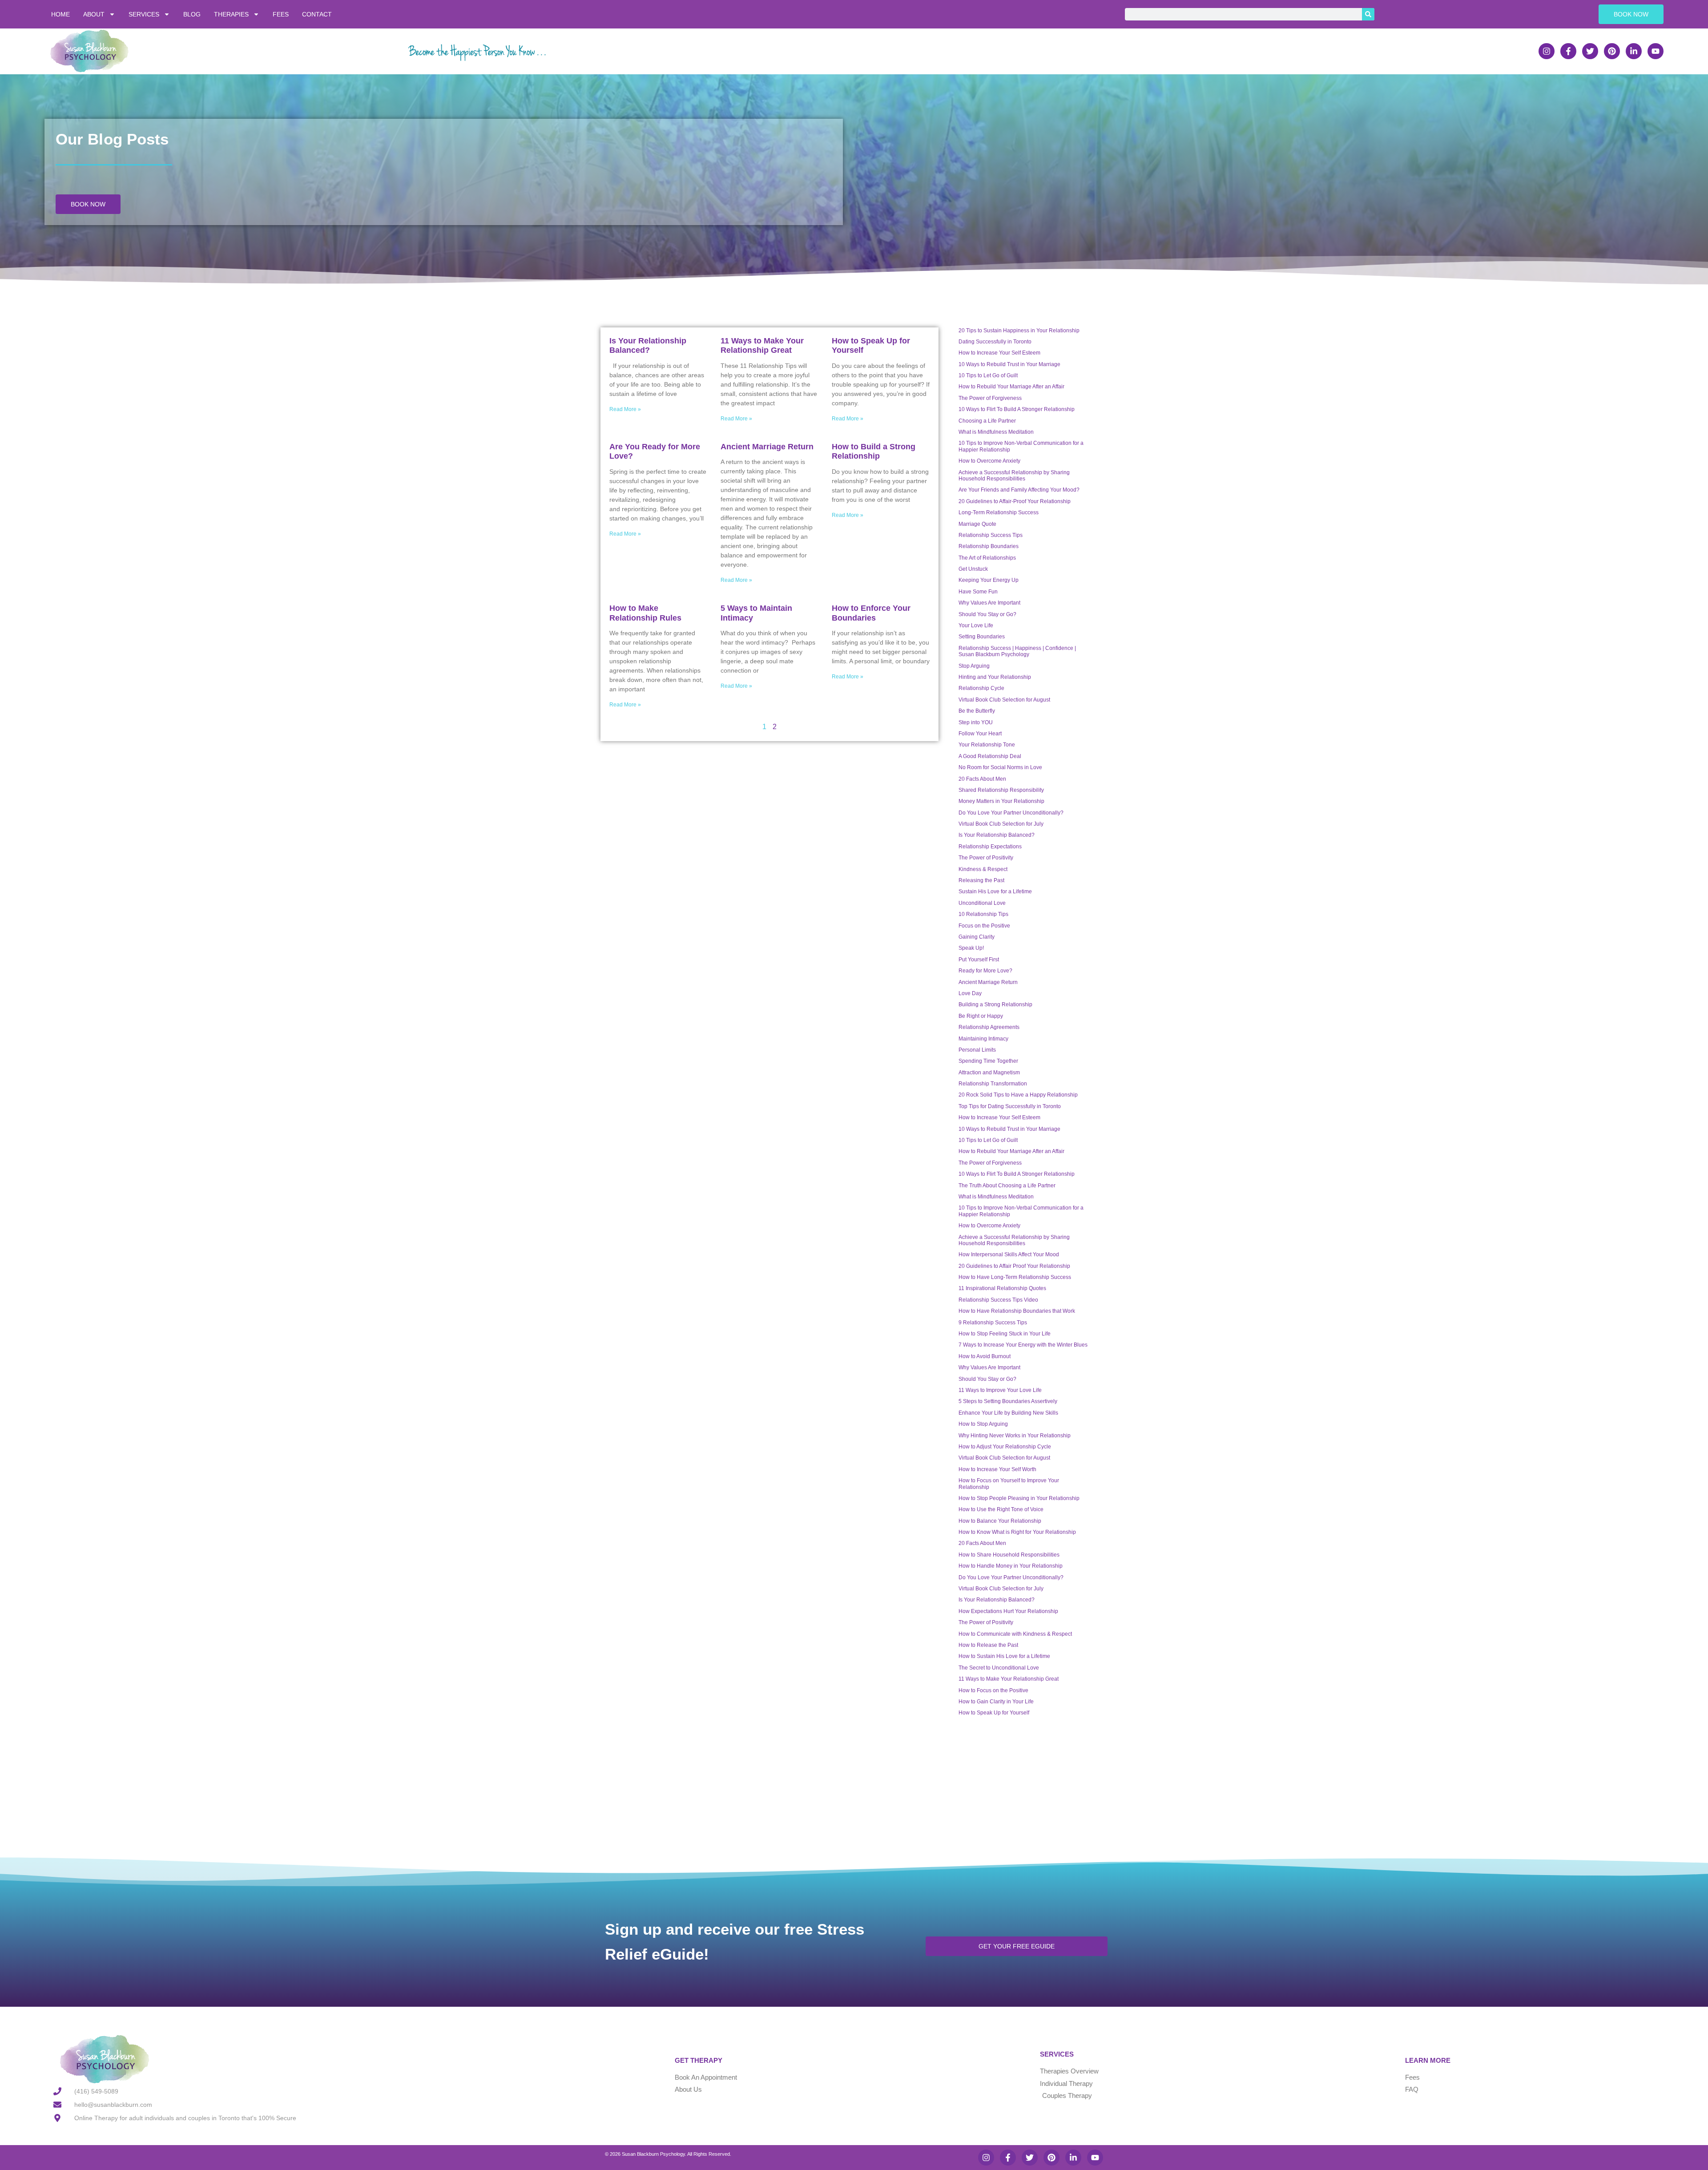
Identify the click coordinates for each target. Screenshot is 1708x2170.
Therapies (231, 14)
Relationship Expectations (990, 847)
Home (60, 14)
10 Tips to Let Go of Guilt (988, 375)
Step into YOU (976, 722)
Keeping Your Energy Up (989, 580)
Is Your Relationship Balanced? (648, 346)
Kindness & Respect (983, 869)
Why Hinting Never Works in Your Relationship (1015, 1436)
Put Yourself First (979, 960)
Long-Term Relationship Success (999, 512)
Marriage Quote (977, 524)
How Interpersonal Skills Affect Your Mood (1009, 1254)
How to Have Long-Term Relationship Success (1015, 1277)
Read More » (625, 409)
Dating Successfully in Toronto (995, 342)
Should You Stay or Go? (987, 614)
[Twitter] (1590, 51)
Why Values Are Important (989, 603)
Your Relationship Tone (987, 745)
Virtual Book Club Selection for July (1001, 824)
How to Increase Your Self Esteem (999, 353)
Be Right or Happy (981, 1016)
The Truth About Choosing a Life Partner (1007, 1186)
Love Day (970, 993)
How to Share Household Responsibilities (1009, 1555)
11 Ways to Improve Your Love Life (1000, 1390)
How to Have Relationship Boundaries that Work (1017, 1311)
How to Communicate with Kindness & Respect (1015, 1634)
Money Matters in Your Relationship (1001, 801)
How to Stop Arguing (983, 1424)
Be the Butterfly (977, 711)
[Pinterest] (1612, 51)
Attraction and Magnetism (989, 1073)
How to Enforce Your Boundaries (871, 613)
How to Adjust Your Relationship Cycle (1005, 1447)
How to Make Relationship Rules (645, 613)
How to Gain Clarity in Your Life (996, 1702)
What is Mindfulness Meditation (996, 432)
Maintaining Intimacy (983, 1039)
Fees (281, 14)
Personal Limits (977, 1050)
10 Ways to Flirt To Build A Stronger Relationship (1017, 409)
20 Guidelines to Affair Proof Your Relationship (1014, 1266)
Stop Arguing (974, 666)
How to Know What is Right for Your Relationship (1017, 1532)
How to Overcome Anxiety (989, 461)
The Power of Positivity (986, 858)
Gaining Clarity (977, 937)
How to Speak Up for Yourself (994, 1713)
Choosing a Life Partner (987, 421)
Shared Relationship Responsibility (1001, 790)
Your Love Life (976, 625)
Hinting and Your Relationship (995, 677)
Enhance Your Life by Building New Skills (1008, 1413)
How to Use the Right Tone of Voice (1001, 1509)
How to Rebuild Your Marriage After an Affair (1011, 387)
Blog (192, 14)
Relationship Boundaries (989, 546)
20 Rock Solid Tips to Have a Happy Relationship (1018, 1095)
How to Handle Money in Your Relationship (1011, 1566)
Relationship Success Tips (991, 535)
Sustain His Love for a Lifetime (995, 891)
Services (144, 14)
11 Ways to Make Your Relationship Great (762, 346)
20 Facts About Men (982, 779)
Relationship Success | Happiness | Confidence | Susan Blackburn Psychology (1017, 651)
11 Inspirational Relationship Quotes (1002, 1288)
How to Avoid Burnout (985, 1356)
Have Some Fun (978, 592)
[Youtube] (1656, 51)
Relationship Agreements (989, 1027)
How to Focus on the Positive (993, 1690)
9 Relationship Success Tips (993, 1323)
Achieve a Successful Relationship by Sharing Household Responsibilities (1014, 476)
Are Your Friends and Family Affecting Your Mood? (1019, 490)
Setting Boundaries (982, 637)
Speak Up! (971, 948)
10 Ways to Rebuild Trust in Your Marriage (1009, 364)
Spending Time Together (988, 1061)
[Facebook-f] (1568, 51)
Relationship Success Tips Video (998, 1300)
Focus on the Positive (984, 926)
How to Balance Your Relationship (1000, 1521)
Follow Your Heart (980, 734)
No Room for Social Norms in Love (1000, 767)
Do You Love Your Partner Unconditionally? (1011, 813)
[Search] (1368, 14)
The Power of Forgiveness (990, 398)
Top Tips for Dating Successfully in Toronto (1010, 1106)
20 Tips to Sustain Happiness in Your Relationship (1019, 331)
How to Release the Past (988, 1645)
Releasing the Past (981, 880)
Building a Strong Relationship (995, 1004)
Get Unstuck (973, 569)
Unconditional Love (982, 903)
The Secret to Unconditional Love (999, 1668)
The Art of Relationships (987, 558)
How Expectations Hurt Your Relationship (1008, 1611)
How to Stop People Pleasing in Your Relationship (1019, 1498)
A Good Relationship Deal (990, 756)
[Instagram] (1547, 51)
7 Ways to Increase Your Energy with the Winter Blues (1023, 1345)
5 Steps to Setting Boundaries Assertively (1008, 1401)
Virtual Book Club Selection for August (1004, 700)
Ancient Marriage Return (767, 447)
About (94, 14)
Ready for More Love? (985, 971)
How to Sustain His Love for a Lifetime (1004, 1656)
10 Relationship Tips (983, 914)
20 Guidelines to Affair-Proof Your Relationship (1015, 501)
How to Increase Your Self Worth (997, 1469)
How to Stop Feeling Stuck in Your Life (1005, 1334)
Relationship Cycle (981, 688)
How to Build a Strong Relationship (874, 452)
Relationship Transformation (993, 1084)
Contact (317, 14)
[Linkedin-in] (1634, 51)
